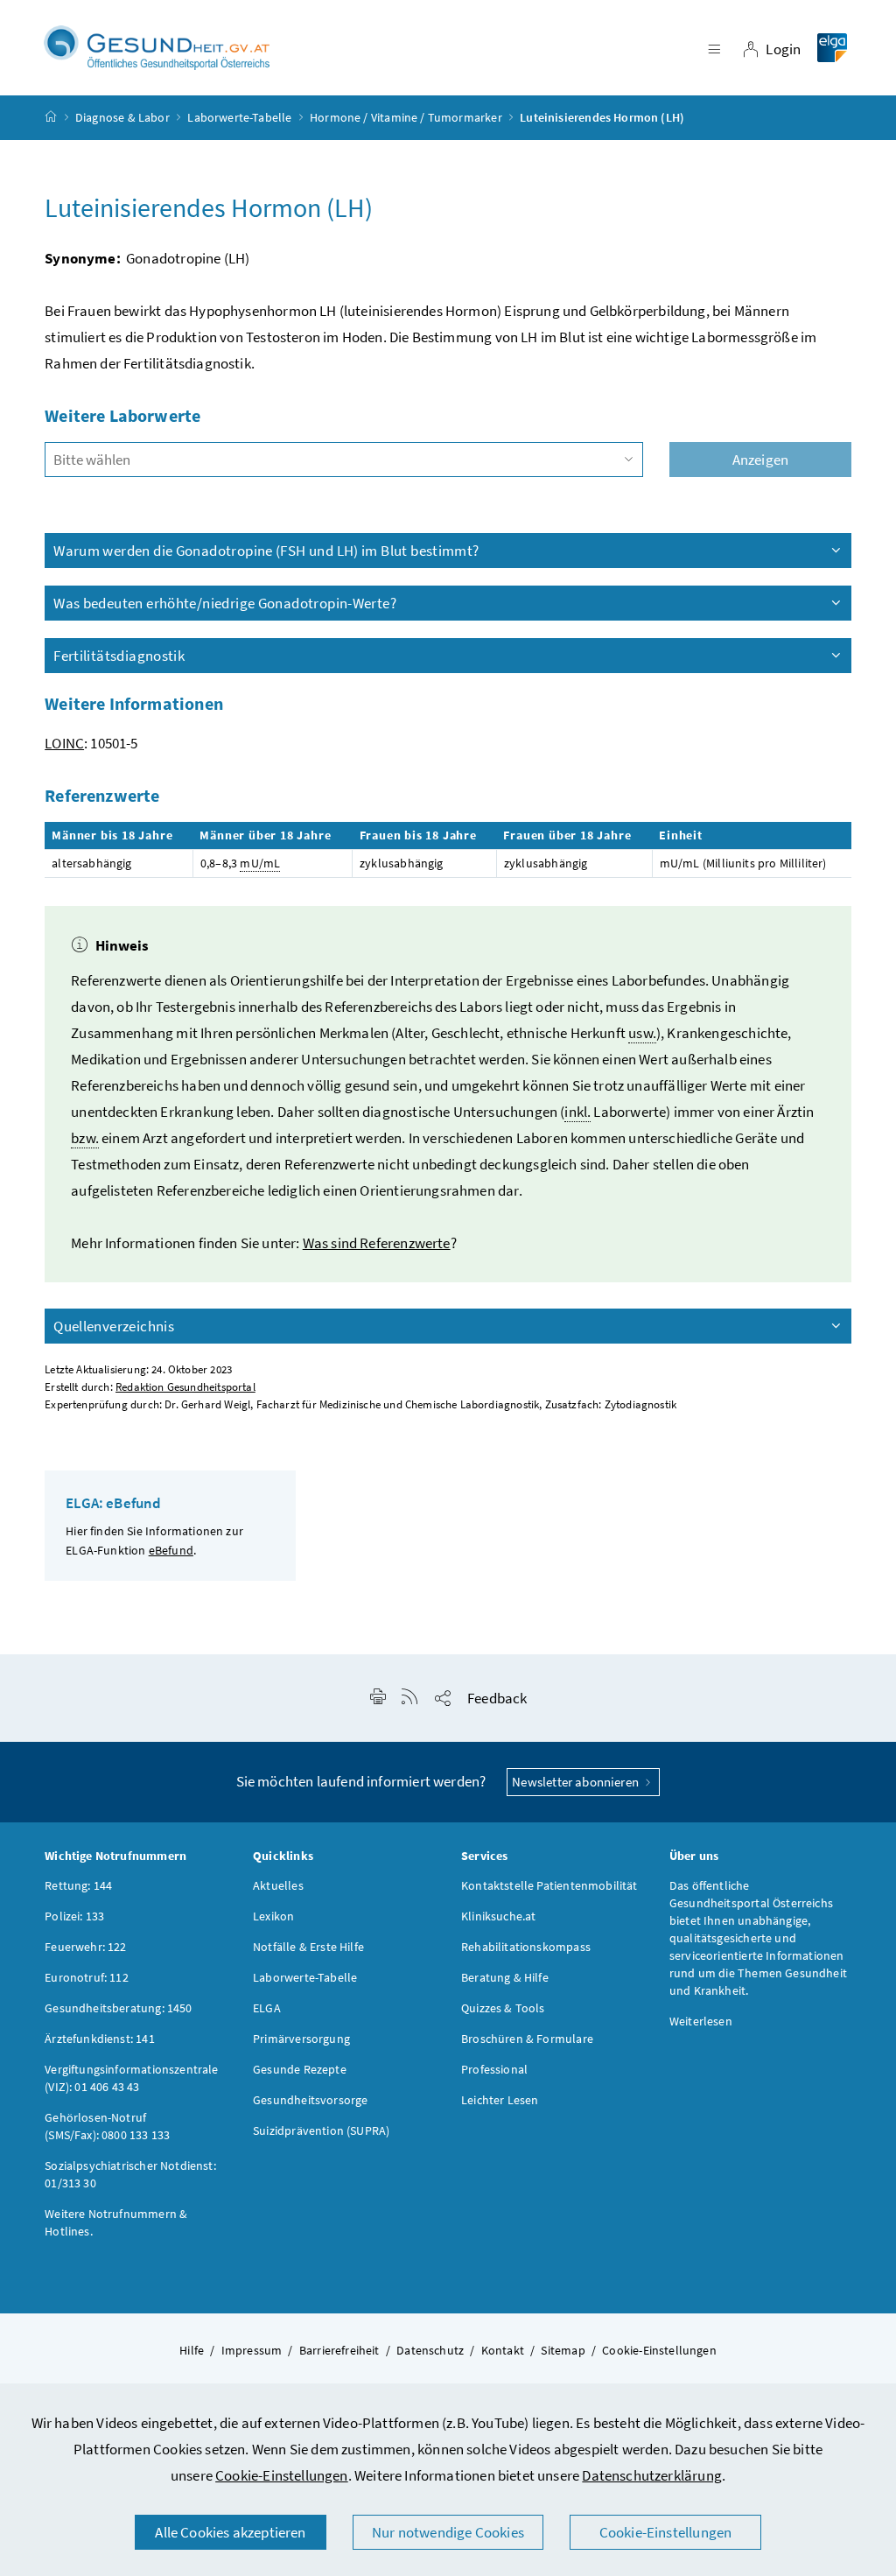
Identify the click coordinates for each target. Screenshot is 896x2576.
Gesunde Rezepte (300, 2069)
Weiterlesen (701, 2021)
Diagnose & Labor (122, 117)
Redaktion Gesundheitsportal (185, 1387)
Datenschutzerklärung (652, 2475)
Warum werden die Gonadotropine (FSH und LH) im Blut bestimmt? (266, 551)
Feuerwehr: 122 (85, 1947)
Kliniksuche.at (498, 1916)
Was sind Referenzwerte (377, 1243)
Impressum (252, 2350)
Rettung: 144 (78, 1885)
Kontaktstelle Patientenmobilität (549, 1885)
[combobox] (344, 460)
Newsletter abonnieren (577, 1782)
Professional (494, 2069)
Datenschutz (430, 2350)
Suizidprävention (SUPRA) (321, 2130)
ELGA (267, 2008)
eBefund (171, 1550)
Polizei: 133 (74, 1916)
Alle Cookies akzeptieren (230, 2532)
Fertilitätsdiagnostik (119, 656)
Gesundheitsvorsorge (310, 2100)
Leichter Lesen (500, 2100)
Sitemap (563, 2350)
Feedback (497, 1698)
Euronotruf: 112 (87, 1977)
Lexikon (273, 1916)
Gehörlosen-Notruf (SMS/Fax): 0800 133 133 (107, 2126)
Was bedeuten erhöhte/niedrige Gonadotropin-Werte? (225, 603)
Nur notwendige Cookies (448, 2532)
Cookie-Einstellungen (282, 2475)
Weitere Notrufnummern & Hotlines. (116, 2222)
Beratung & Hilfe (505, 1977)
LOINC (64, 743)
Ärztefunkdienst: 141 (100, 2039)
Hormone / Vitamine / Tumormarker (406, 117)
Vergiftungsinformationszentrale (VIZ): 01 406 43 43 (131, 2078)
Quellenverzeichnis (114, 1326)
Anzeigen (760, 460)
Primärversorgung (301, 2039)
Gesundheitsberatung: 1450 (118, 2008)
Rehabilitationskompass (526, 1947)
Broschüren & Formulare (527, 2039)
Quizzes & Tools (503, 2008)
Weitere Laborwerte (122, 415)
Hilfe (192, 2350)
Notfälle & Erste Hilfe (308, 1947)
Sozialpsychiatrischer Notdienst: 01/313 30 (130, 2174)
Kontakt (503, 2350)
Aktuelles (278, 1885)
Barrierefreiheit (339, 2350)
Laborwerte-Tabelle (239, 117)
